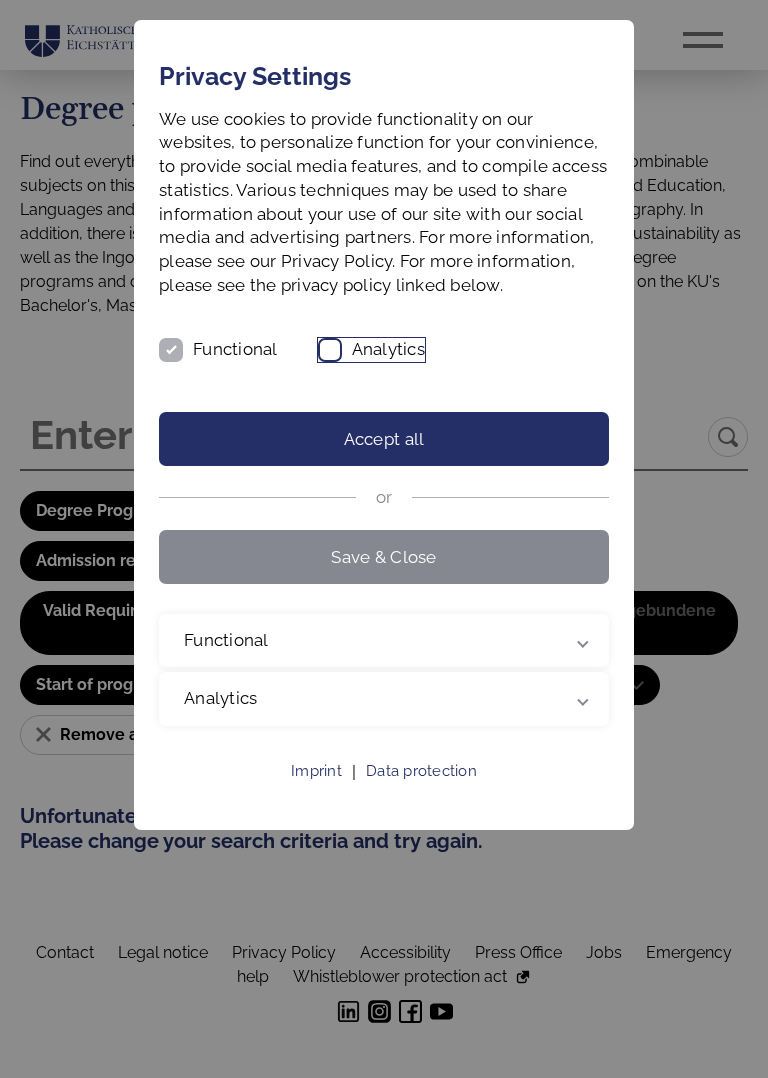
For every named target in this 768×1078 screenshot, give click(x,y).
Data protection (421, 795)
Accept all (384, 439)
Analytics (388, 349)
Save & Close (383, 557)
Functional (235, 349)
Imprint (316, 795)
